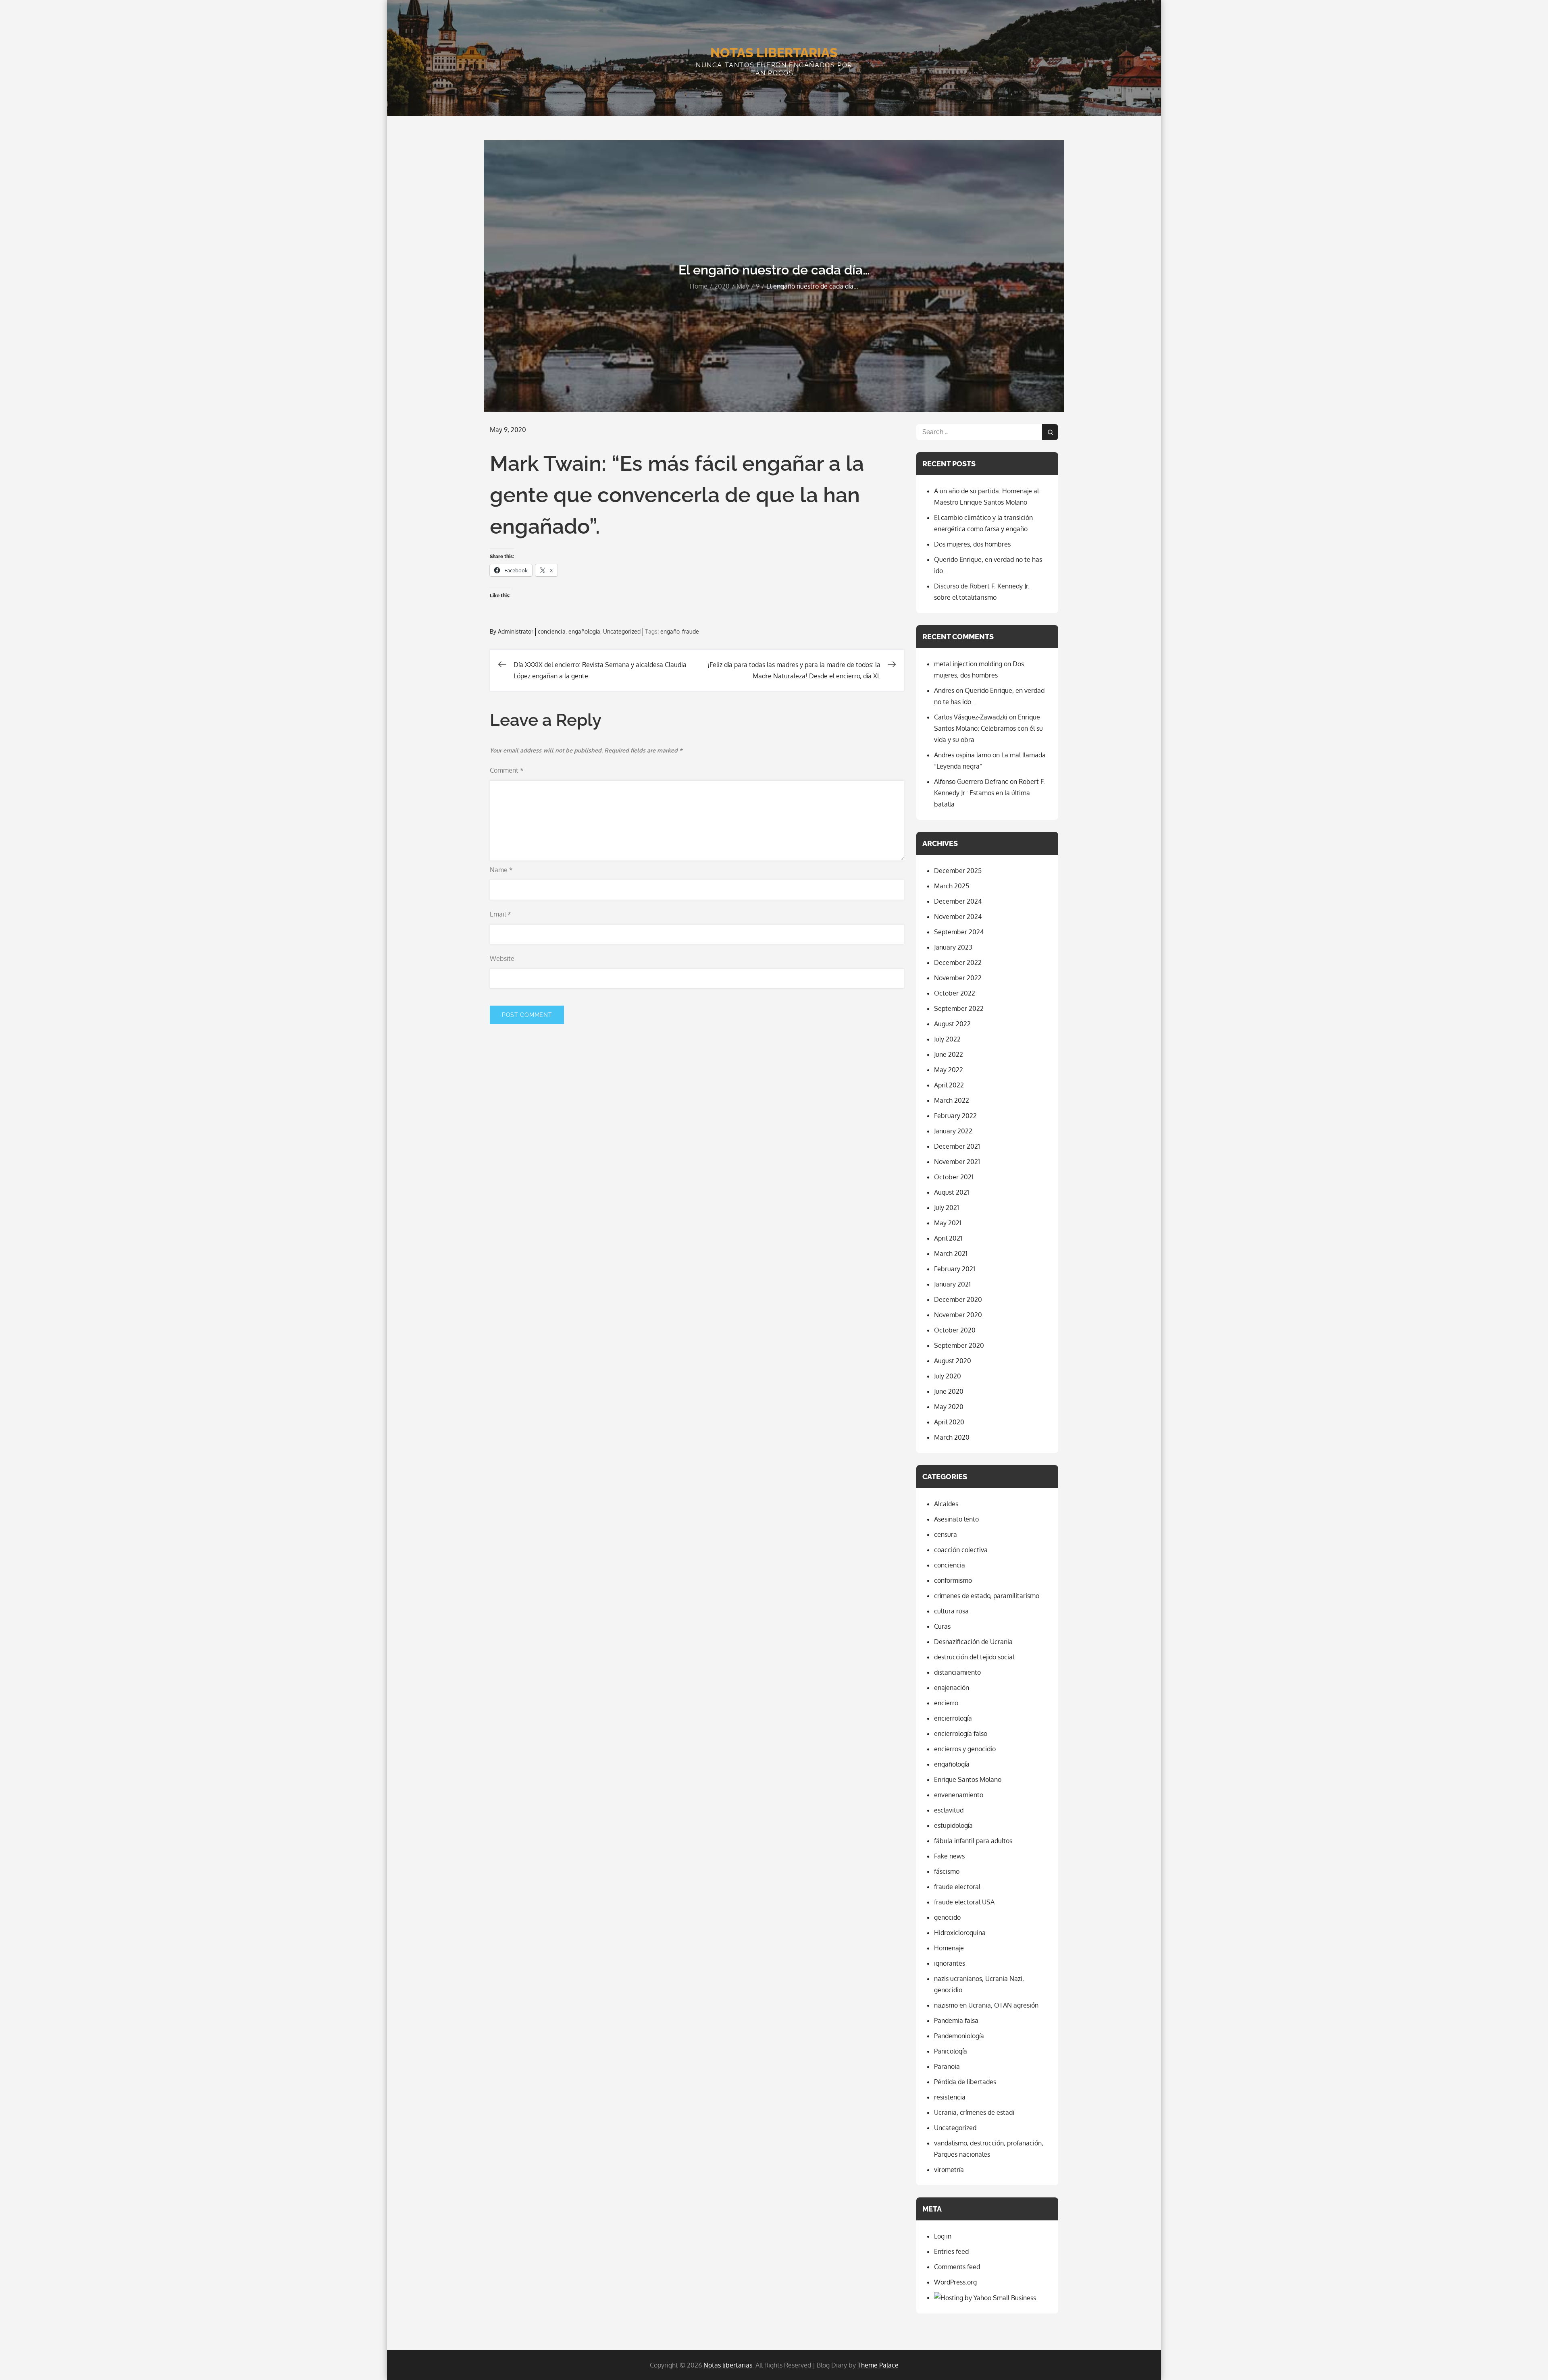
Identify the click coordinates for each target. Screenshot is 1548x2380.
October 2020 (955, 1330)
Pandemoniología (959, 2036)
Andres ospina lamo (962, 755)
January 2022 (953, 1131)
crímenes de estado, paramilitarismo (987, 1596)
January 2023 (953, 947)
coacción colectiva (961, 1550)
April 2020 (949, 1422)
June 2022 (949, 1054)
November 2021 (957, 1162)
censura (946, 1534)
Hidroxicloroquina (960, 1933)
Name (501, 870)
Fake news (949, 1856)
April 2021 (948, 1238)
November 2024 (958, 917)
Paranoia (947, 2066)
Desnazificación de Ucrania (973, 1642)
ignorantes (950, 1963)
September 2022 (959, 1008)
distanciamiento (957, 1672)
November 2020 (958, 1315)
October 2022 (955, 993)
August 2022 (952, 1024)
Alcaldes (946, 1504)
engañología (584, 631)
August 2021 (952, 1192)
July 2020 (948, 1376)
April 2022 (949, 1085)
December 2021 (957, 1146)
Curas (942, 1626)
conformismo (953, 1580)
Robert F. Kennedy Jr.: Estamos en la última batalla (989, 793)
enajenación (952, 1688)
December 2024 (958, 901)
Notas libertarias (774, 53)
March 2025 (952, 886)
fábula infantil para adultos (973, 1841)
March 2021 (951, 1253)
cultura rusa (951, 1611)
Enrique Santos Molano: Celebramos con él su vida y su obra (988, 728)
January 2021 (952, 1284)
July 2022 (947, 1039)
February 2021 (955, 1269)
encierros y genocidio (965, 1749)
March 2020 (952, 1437)
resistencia (950, 2097)
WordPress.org (955, 2282)
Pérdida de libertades (965, 2082)
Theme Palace (878, 2365)
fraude (691, 631)
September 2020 (959, 1345)
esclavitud (949, 1810)
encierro (946, 1703)
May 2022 (949, 1070)
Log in (943, 2236)
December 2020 (958, 1299)
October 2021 (954, 1177)
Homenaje (949, 1948)
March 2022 (952, 1100)
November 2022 (958, 978)
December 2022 (958, 962)
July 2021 (947, 1208)
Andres (944, 690)
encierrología (953, 1718)
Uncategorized (622, 631)
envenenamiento (959, 1795)
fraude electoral (957, 1887)
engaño (670, 631)
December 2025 (958, 871)
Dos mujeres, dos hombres (972, 544)
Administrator (516, 631)
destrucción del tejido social (974, 1657)
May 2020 (949, 1407)
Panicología (951, 2051)
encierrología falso (961, 1734)
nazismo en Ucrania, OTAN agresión (986, 2005)
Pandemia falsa (956, 2020)
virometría (949, 2170)
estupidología (953, 1825)
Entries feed (951, 2251)
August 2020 (953, 1361)
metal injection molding (968, 664)
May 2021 (948, 1223)
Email (500, 914)
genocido (947, 1917)
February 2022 (955, 1116)
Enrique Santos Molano (968, 1779)
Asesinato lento (956, 1519)
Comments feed (957, 2267)
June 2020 (949, 1391)
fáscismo (947, 1871)
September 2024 (959, 932)
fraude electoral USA (964, 1902)
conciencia (552, 631)
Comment (507, 770)
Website (502, 958)
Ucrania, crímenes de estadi (974, 2112)
